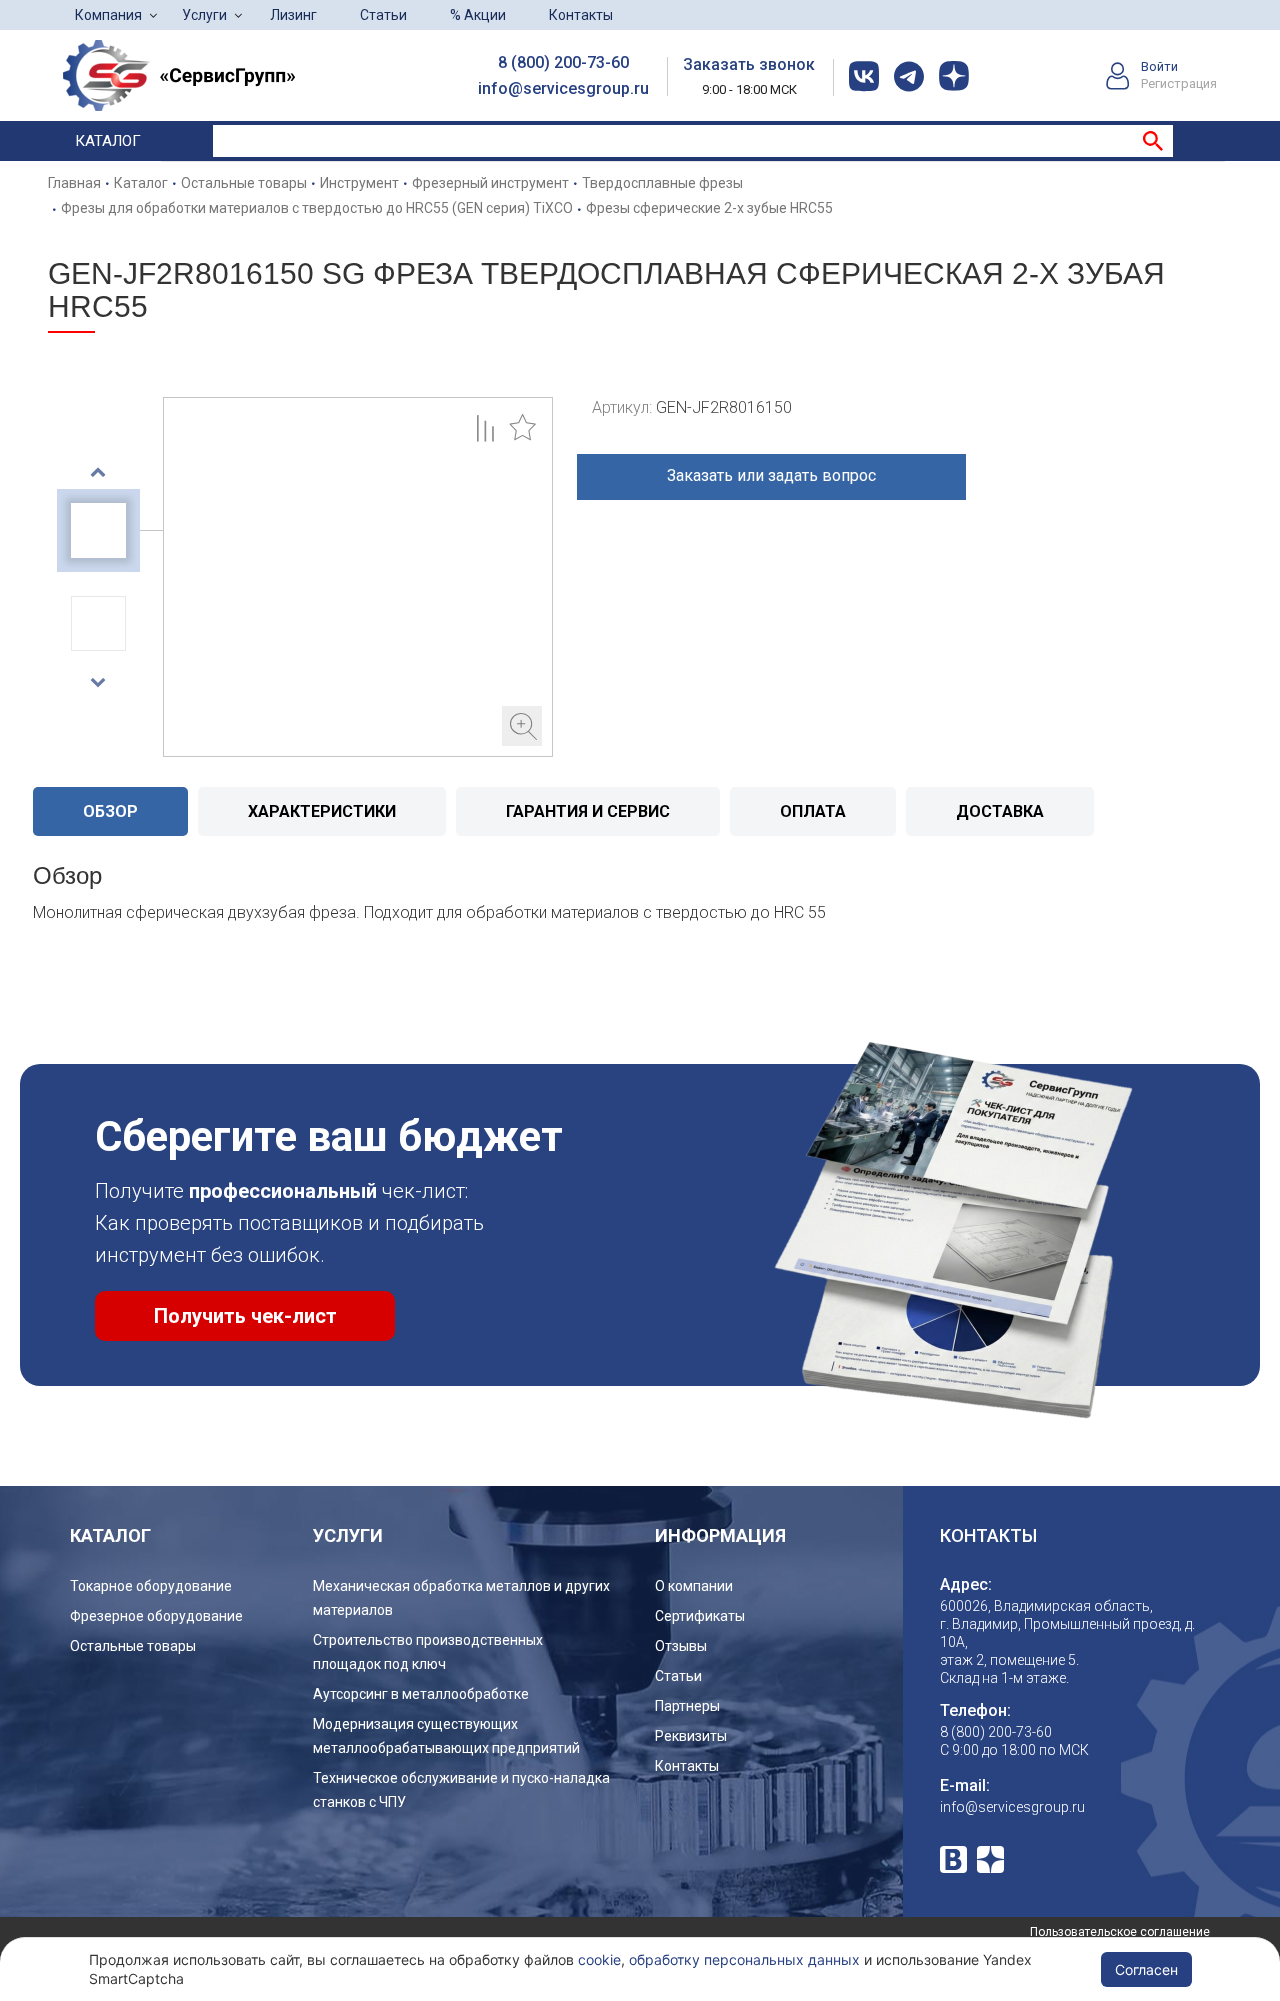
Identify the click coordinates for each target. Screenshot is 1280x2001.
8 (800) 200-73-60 (563, 62)
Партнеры (687, 1706)
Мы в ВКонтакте (953, 1859)
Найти (1153, 141)
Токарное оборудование (151, 1586)
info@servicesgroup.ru (563, 88)
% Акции (478, 15)
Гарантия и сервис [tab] (588, 811)
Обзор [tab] (110, 811)
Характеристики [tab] (322, 811)
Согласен (1146, 1969)
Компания (108, 15)
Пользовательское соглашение (1120, 1932)
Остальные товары (133, 1646)
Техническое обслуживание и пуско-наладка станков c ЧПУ (461, 1790)
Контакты (581, 15)
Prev (98, 472)
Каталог (108, 141)
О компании (694, 1586)
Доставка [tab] (1000, 811)
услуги (348, 1535)
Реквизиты (691, 1736)
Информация (720, 1535)
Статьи (383, 15)
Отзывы (681, 1646)
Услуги (204, 15)
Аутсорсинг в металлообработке (421, 1694)
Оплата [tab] (813, 811)
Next (98, 682)
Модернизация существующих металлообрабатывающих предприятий (446, 1736)
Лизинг (293, 15)
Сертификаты (700, 1616)
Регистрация (1179, 83)
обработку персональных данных (744, 1959)
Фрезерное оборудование (156, 1616)
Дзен (990, 1859)
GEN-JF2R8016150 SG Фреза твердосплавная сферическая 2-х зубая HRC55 (358, 577)
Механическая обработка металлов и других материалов (461, 1598)
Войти (1159, 66)
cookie (599, 1959)
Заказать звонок (749, 64)
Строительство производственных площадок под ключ (428, 1652)
